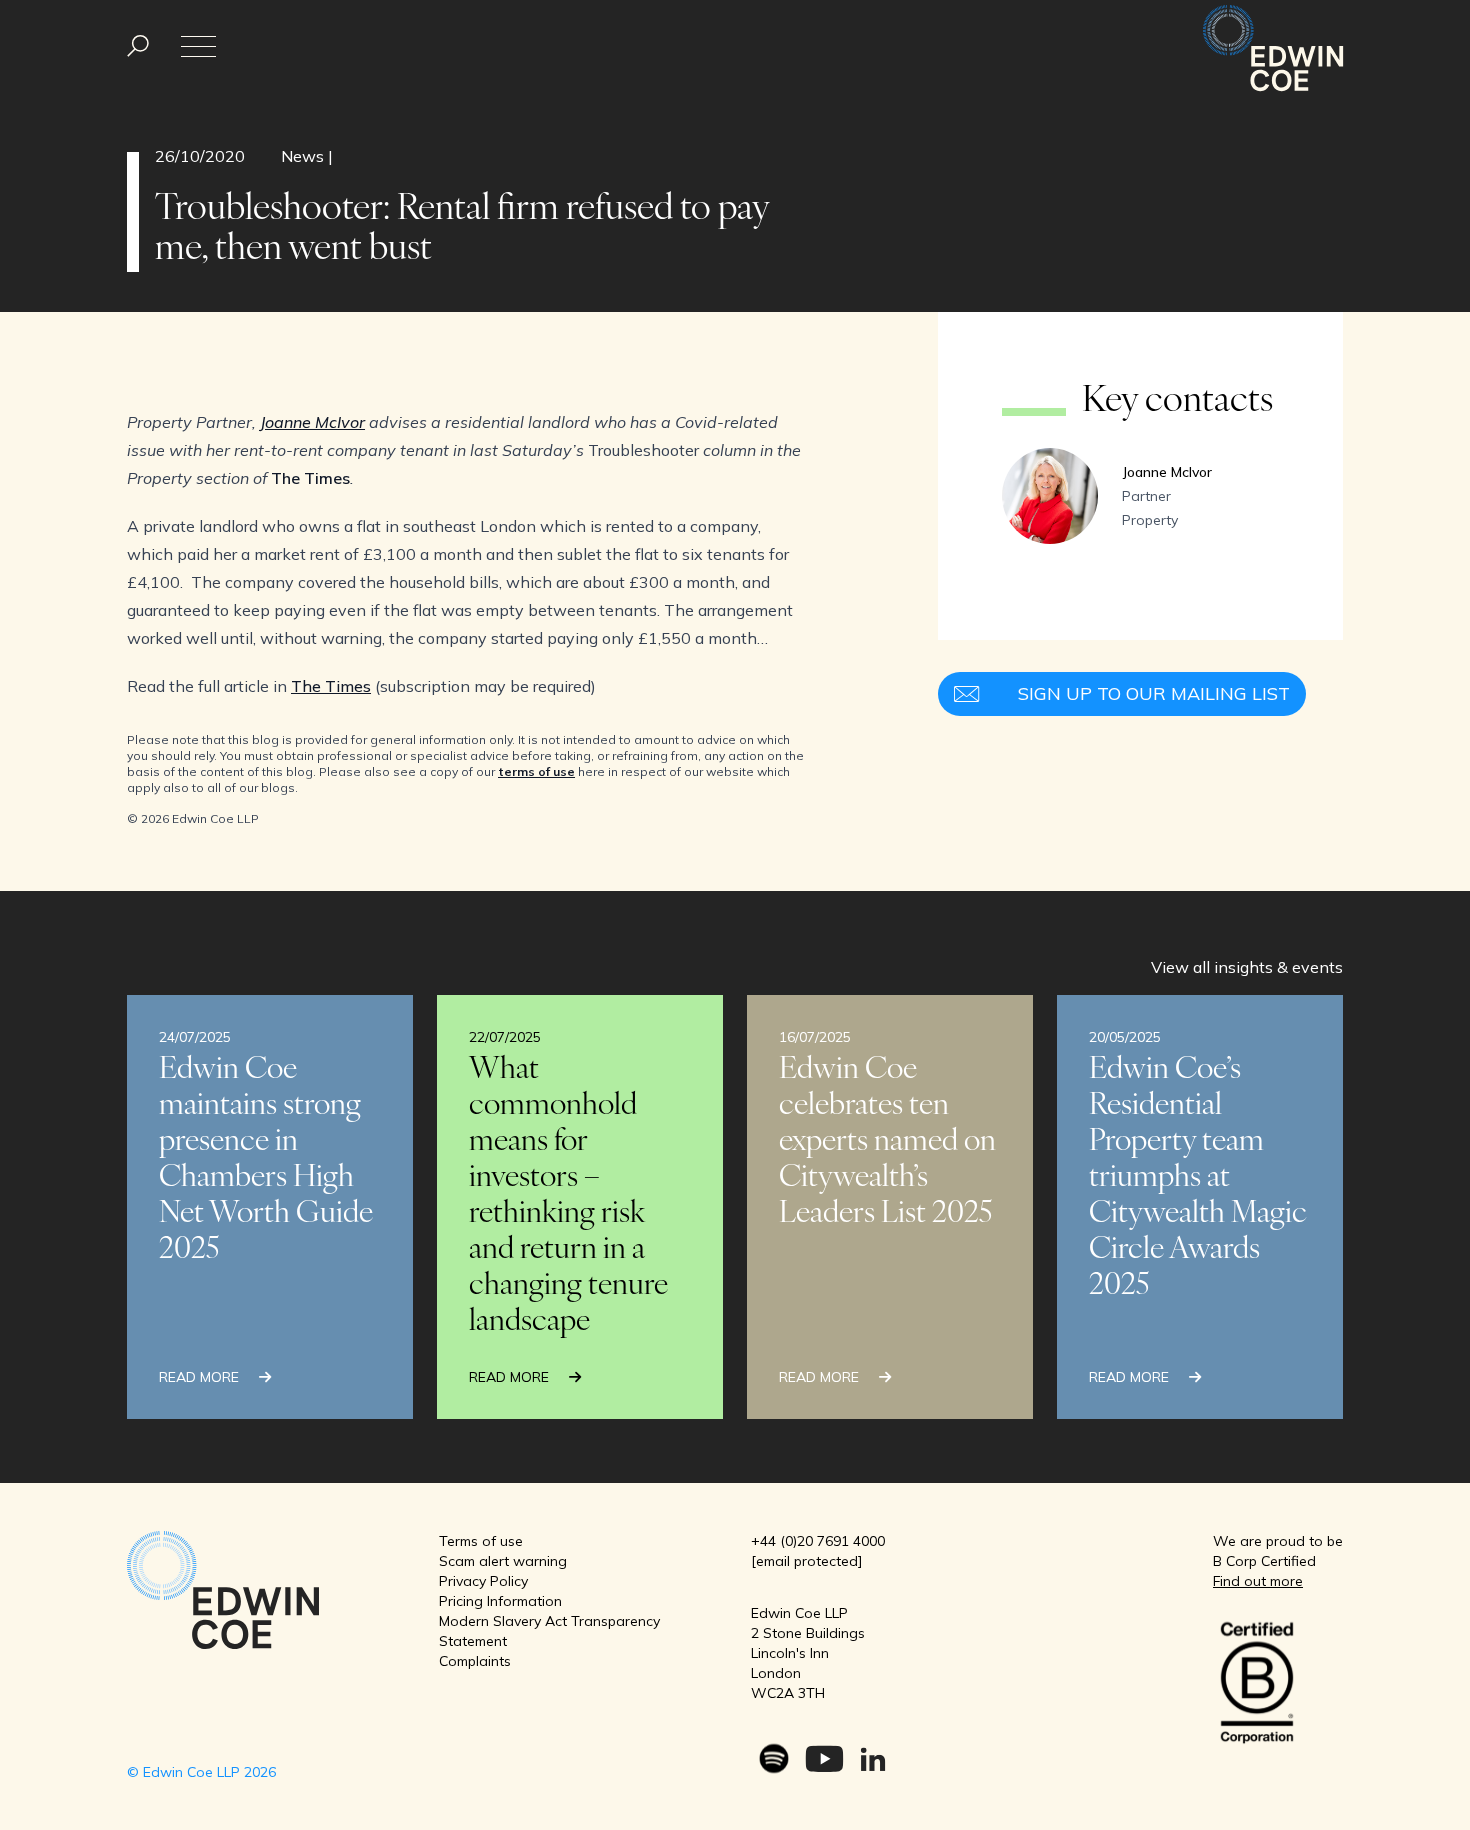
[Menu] (138, 46)
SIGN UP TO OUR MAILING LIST (1154, 693)
